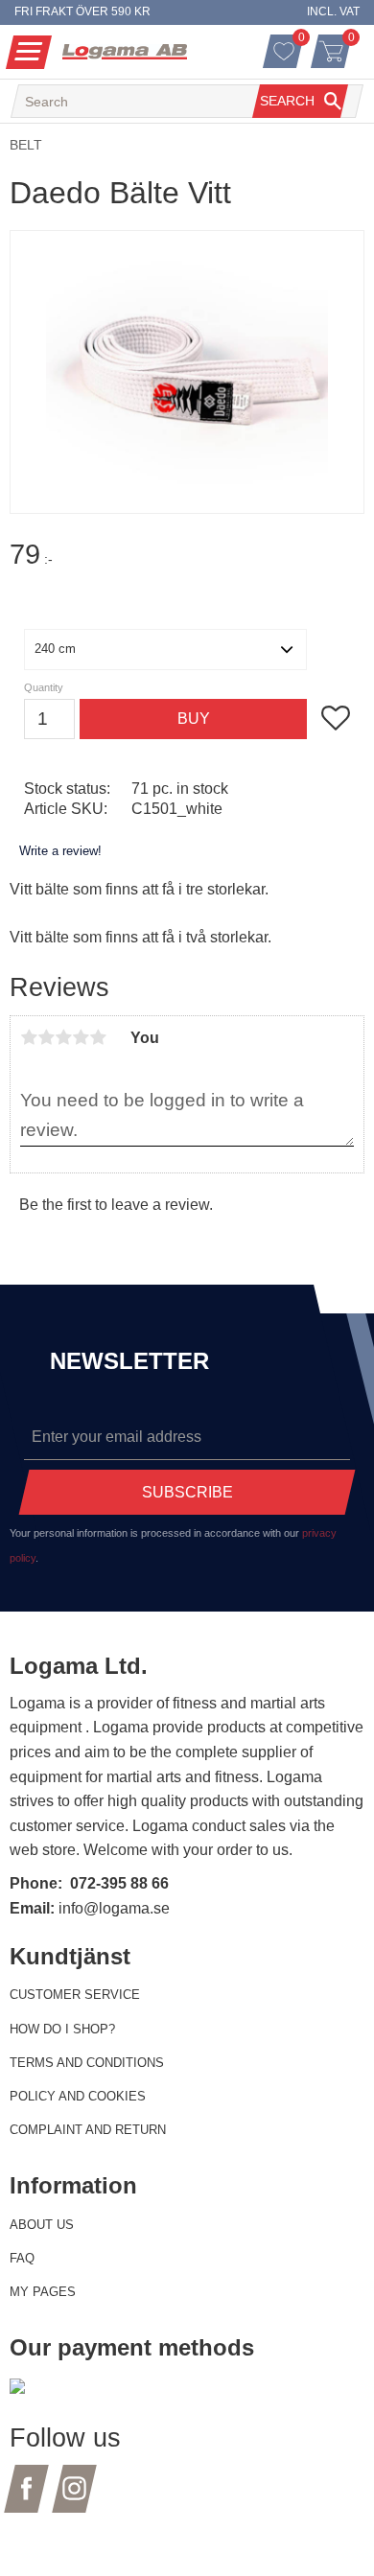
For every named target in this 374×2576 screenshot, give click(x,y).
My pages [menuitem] (43, 2292)
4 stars (81, 1037)
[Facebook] (26, 2500)
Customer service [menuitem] (75, 1995)
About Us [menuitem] (42, 2225)
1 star (29, 1037)
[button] (29, 52)
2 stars (46, 1037)
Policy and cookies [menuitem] (78, 2096)
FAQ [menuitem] (22, 2258)
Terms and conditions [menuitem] (87, 2063)
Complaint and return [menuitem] (88, 2130)
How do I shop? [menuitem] (62, 2029)
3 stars (63, 1037)
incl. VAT (333, 12)
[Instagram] (74, 2500)
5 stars (98, 1037)
